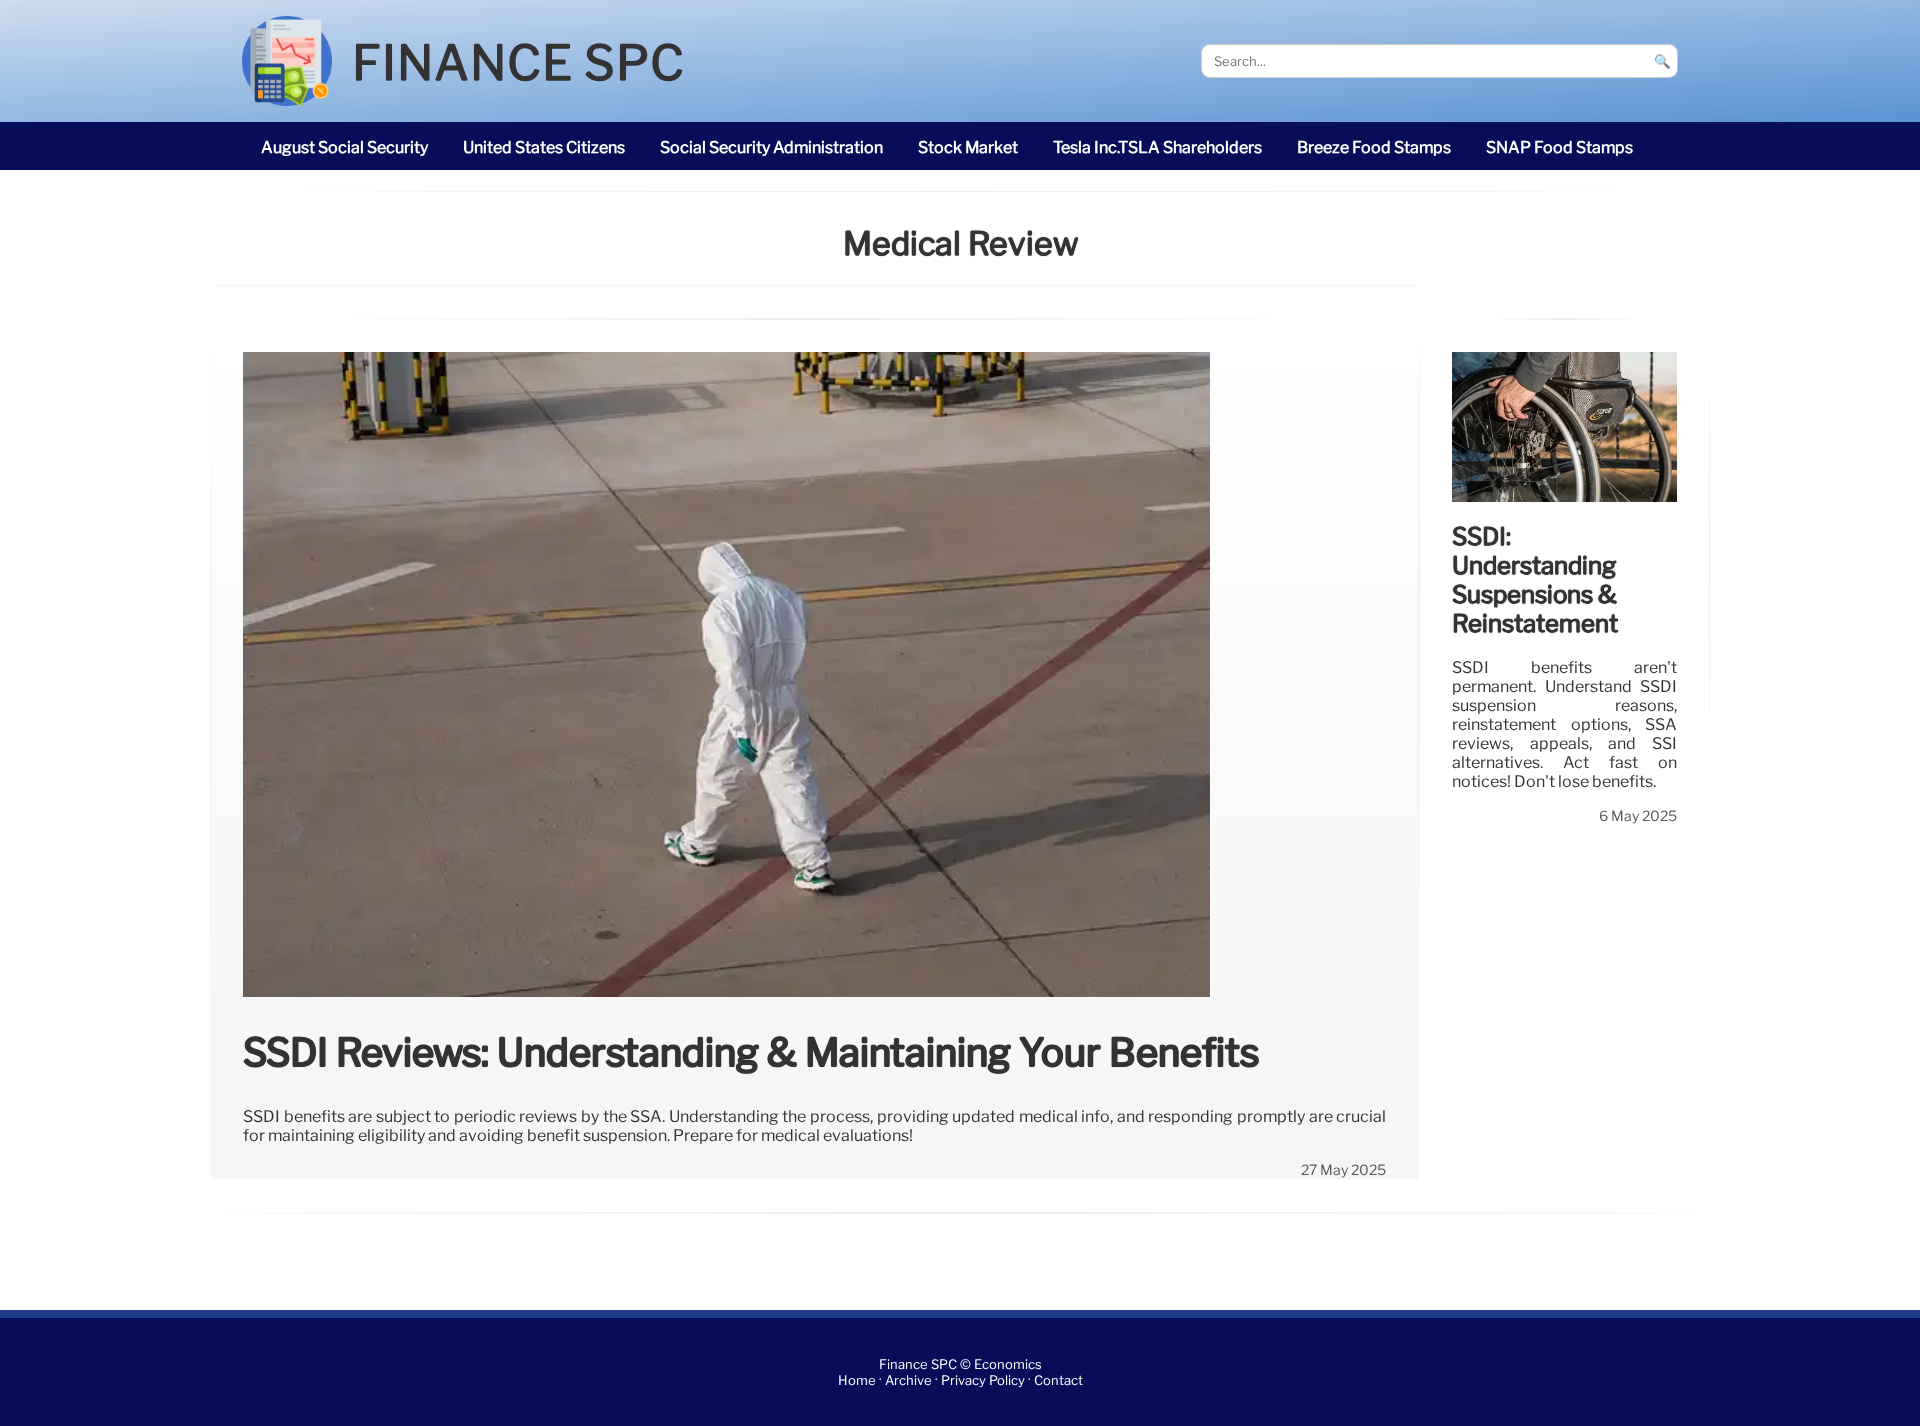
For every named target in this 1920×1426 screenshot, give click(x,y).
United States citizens (544, 147)
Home (857, 1380)
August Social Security (344, 147)
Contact (1058, 1380)
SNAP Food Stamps (1559, 147)
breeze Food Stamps (1374, 147)
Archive (908, 1380)
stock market (968, 147)
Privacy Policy (983, 1380)
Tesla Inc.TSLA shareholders (1157, 147)
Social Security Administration (771, 147)
